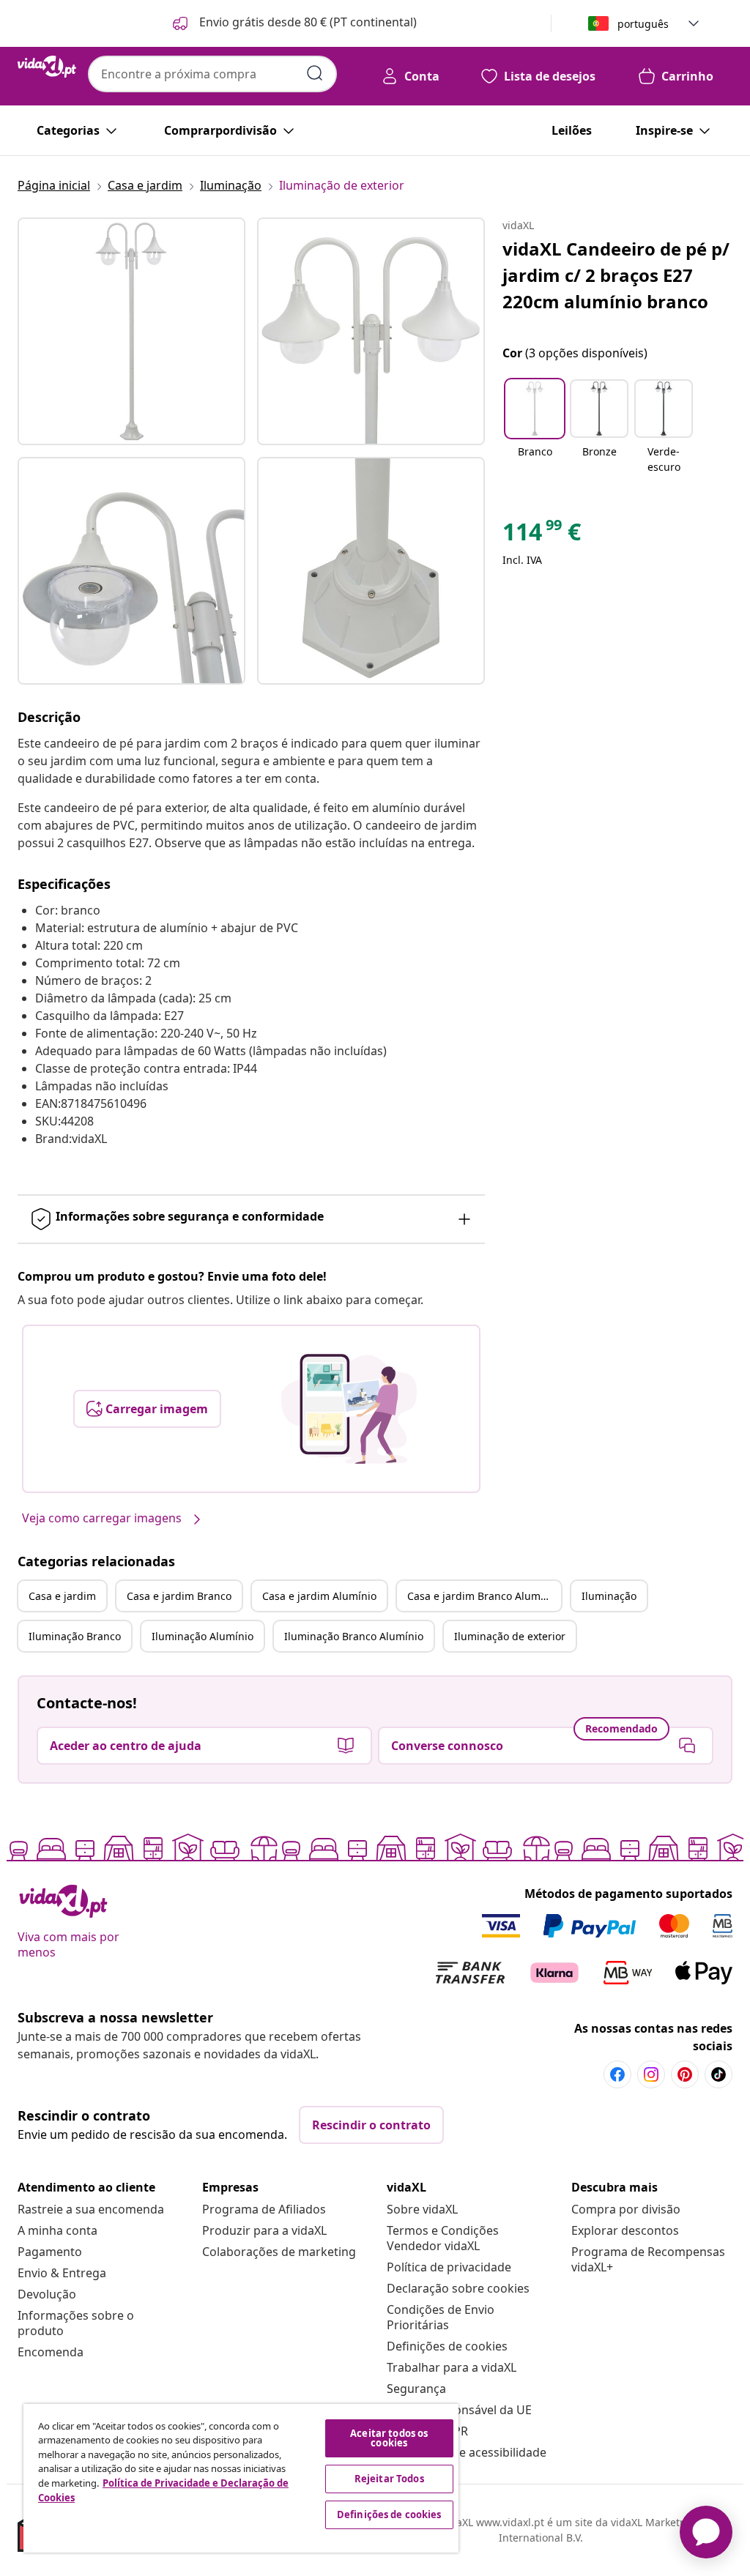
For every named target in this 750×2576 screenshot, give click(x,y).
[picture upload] (349, 1409)
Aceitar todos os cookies (389, 2438)
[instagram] (651, 2074)
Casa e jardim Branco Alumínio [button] (483, 1596)
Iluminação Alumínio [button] (203, 1636)
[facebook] (617, 2074)
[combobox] (212, 74)
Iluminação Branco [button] (75, 1636)
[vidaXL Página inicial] (47, 67)
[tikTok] (719, 2074)
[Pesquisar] (315, 73)
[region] (241, 2478)
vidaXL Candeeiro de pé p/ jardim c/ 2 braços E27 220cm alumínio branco (616, 275)
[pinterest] (685, 2074)
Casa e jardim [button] (62, 1596)
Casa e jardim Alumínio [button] (319, 1596)
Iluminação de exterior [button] (510, 1636)
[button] (293, 23)
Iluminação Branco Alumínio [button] (354, 1636)
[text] (542, 535)
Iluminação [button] (609, 1596)
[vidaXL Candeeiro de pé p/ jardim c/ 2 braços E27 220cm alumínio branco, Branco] (131, 331)
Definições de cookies (447, 2346)
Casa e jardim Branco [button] (179, 1596)
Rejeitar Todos (389, 2479)
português (643, 24)
